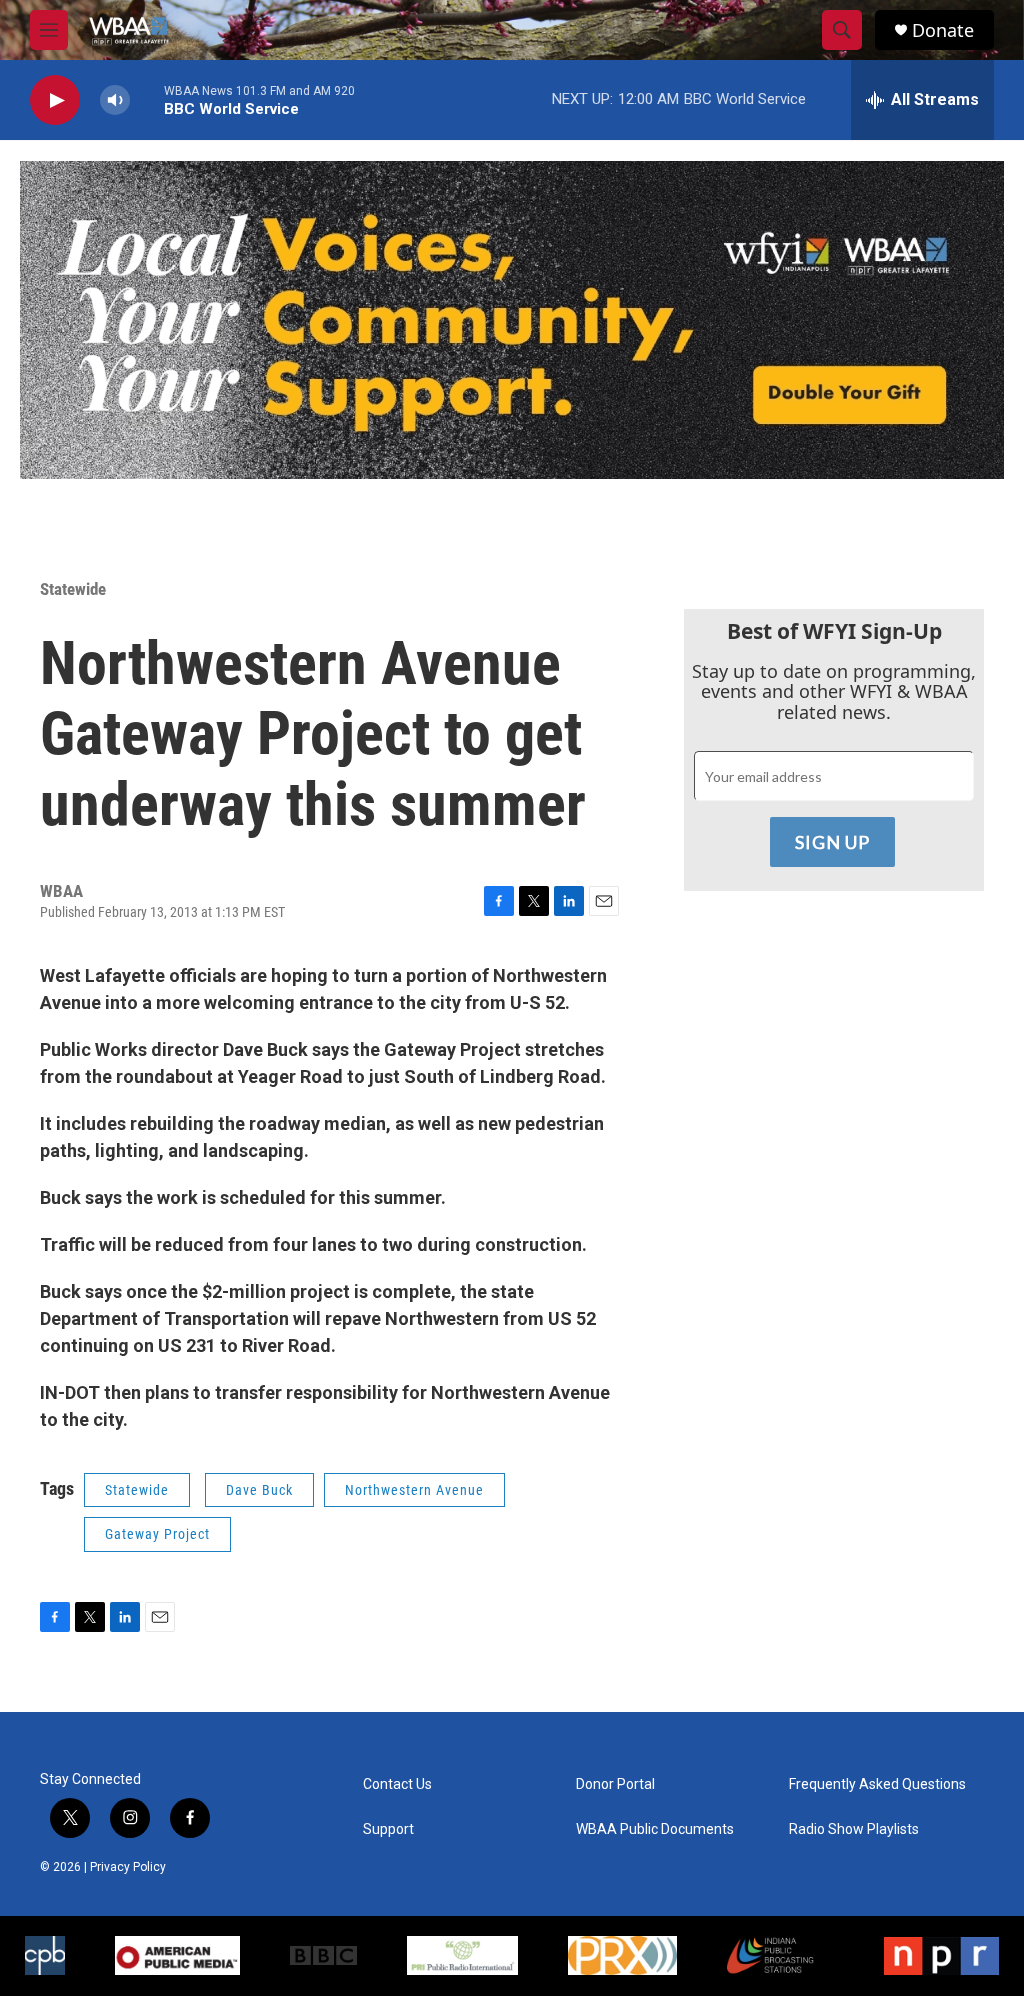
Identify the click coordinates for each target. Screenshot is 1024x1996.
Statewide (73, 589)
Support (388, 1829)
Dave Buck (259, 1490)
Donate (943, 30)
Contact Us (397, 1784)
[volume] (115, 100)
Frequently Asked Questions (877, 1784)
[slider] (147, 99)
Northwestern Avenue (414, 1490)
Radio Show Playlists (854, 1829)
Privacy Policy (128, 1867)
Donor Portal (615, 1784)
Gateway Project (157, 1534)
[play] (55, 100)
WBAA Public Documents (655, 1829)
